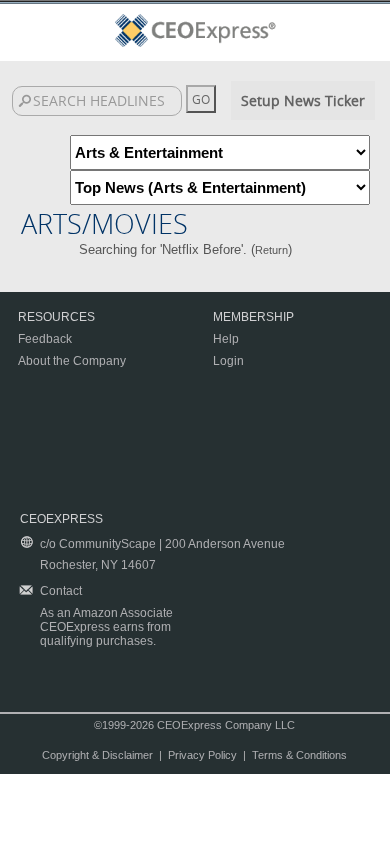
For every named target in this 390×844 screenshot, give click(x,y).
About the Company (72, 361)
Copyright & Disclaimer (97, 755)
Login (228, 361)
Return (271, 250)
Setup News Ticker (303, 100)
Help (226, 339)
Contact (61, 591)
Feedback (45, 339)
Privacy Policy (202, 755)
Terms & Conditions (299, 755)
